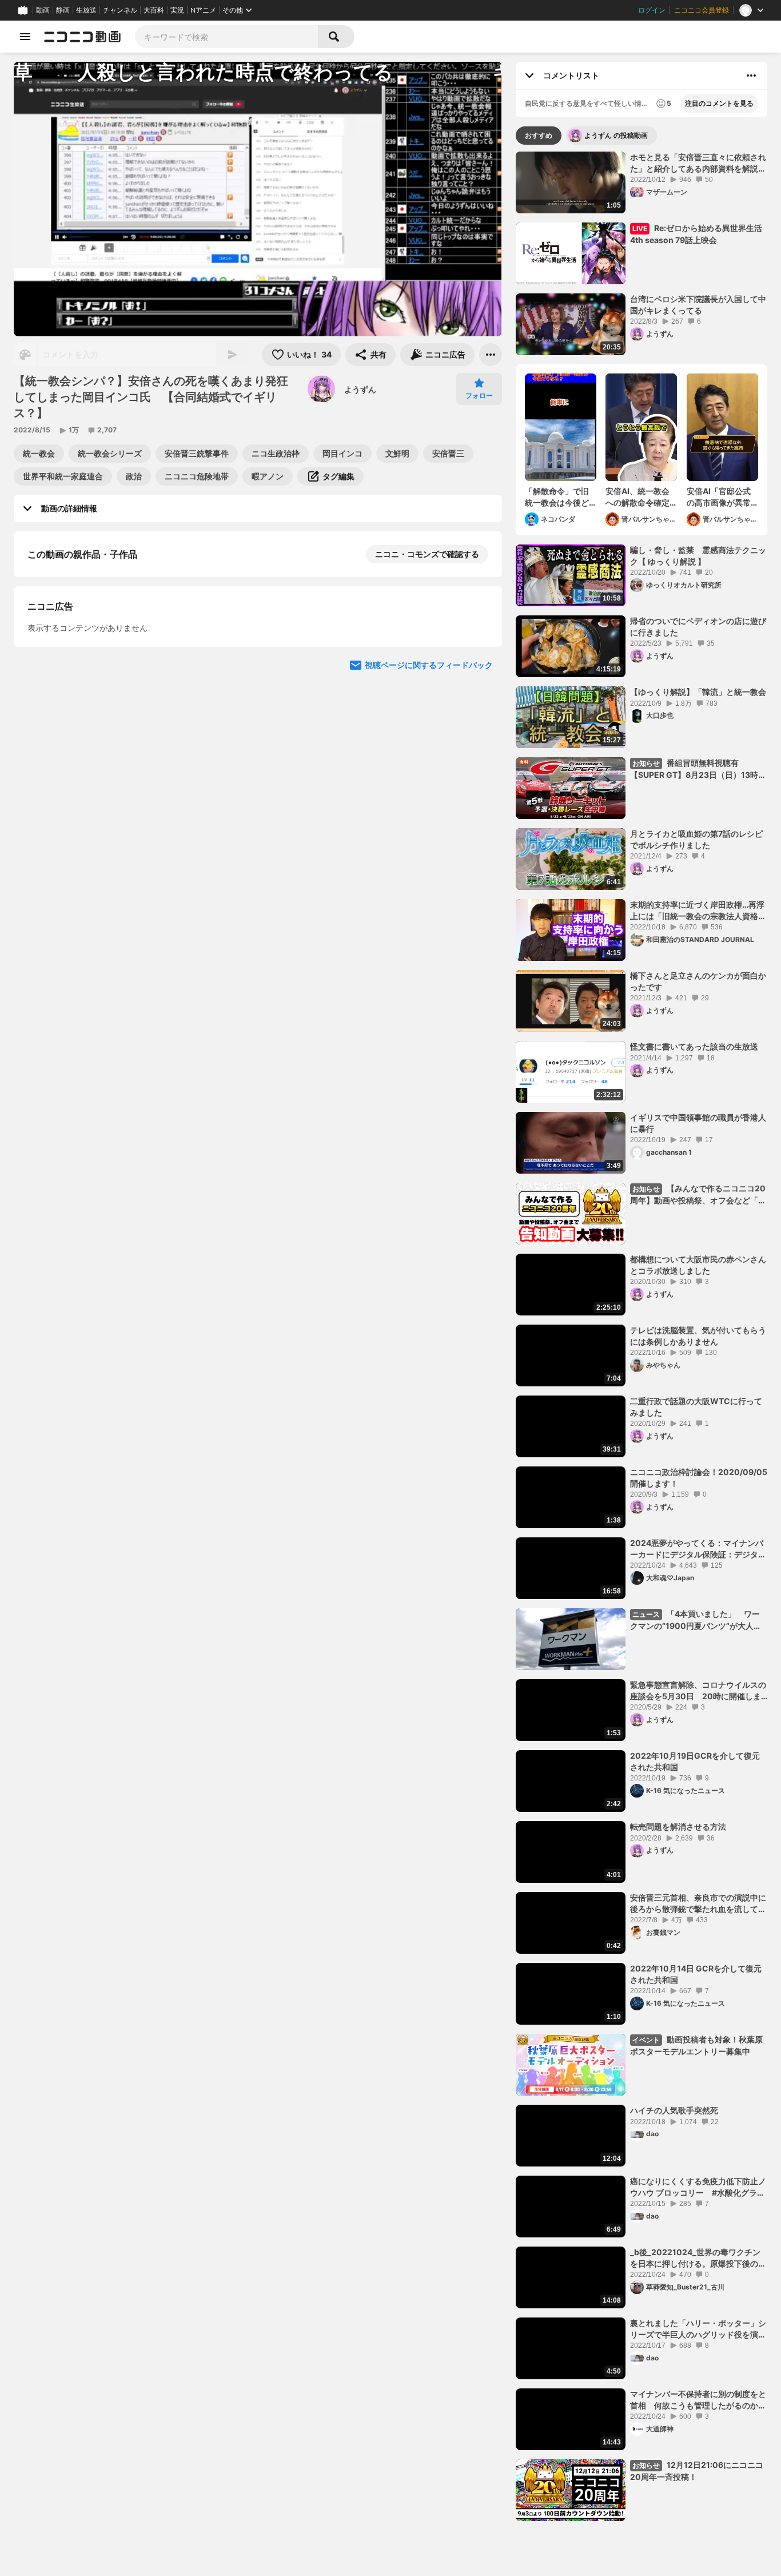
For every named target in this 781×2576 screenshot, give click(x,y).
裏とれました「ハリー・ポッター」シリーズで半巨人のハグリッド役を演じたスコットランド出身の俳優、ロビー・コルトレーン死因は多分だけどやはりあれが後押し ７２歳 (698, 2329)
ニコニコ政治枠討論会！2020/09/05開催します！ (699, 1478)
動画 (43, 10)
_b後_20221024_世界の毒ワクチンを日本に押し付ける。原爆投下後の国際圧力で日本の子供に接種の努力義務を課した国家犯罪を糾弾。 (698, 2258)
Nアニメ (203, 10)
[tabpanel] (641, 1336)
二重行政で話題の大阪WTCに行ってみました (696, 1407)
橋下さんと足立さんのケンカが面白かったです (698, 981)
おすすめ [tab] (539, 135)
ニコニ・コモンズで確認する (427, 554)
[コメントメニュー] (751, 75)
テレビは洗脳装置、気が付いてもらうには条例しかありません (698, 1336)
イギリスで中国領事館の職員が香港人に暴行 (698, 1123)
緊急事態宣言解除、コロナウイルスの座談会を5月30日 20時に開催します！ (698, 1691)
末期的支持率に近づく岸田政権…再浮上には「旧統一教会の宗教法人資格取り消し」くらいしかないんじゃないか (698, 911)
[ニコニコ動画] (82, 37)
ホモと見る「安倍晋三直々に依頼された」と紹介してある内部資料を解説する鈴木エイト (698, 163)
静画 (63, 10)
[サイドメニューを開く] (25, 37)
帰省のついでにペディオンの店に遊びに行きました (698, 627)
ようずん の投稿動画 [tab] (616, 135)
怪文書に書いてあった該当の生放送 (694, 1046)
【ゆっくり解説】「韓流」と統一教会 (698, 692)
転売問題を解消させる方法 (678, 1826)
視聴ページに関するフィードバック (429, 888)
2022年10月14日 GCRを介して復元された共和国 (696, 1974)
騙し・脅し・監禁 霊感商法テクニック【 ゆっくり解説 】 (698, 556)
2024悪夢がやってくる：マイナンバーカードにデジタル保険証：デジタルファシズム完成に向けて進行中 (698, 1549)
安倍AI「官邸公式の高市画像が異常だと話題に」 (719, 497)
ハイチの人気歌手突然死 (674, 2110)
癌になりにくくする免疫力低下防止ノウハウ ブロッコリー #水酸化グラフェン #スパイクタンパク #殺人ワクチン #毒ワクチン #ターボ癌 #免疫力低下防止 (698, 2187)
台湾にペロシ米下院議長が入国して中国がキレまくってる (698, 305)
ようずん (360, 389)
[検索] (336, 37)
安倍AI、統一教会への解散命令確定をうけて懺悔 (637, 497)
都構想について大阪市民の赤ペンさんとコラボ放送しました (698, 1265)
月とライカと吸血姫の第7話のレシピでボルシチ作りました (696, 839)
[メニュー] (491, 355)
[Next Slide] (479, 779)
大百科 (154, 10)
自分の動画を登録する (93, 672)
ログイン (652, 10)
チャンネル (120, 10)
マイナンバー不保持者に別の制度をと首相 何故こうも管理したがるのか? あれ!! (698, 2400)
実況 (177, 10)
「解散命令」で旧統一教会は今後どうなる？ (557, 497)
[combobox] (226, 37)
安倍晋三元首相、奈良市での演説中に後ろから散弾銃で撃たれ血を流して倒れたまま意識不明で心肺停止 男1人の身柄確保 (698, 1903)
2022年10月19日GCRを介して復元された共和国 (695, 1761)
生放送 (86, 10)
